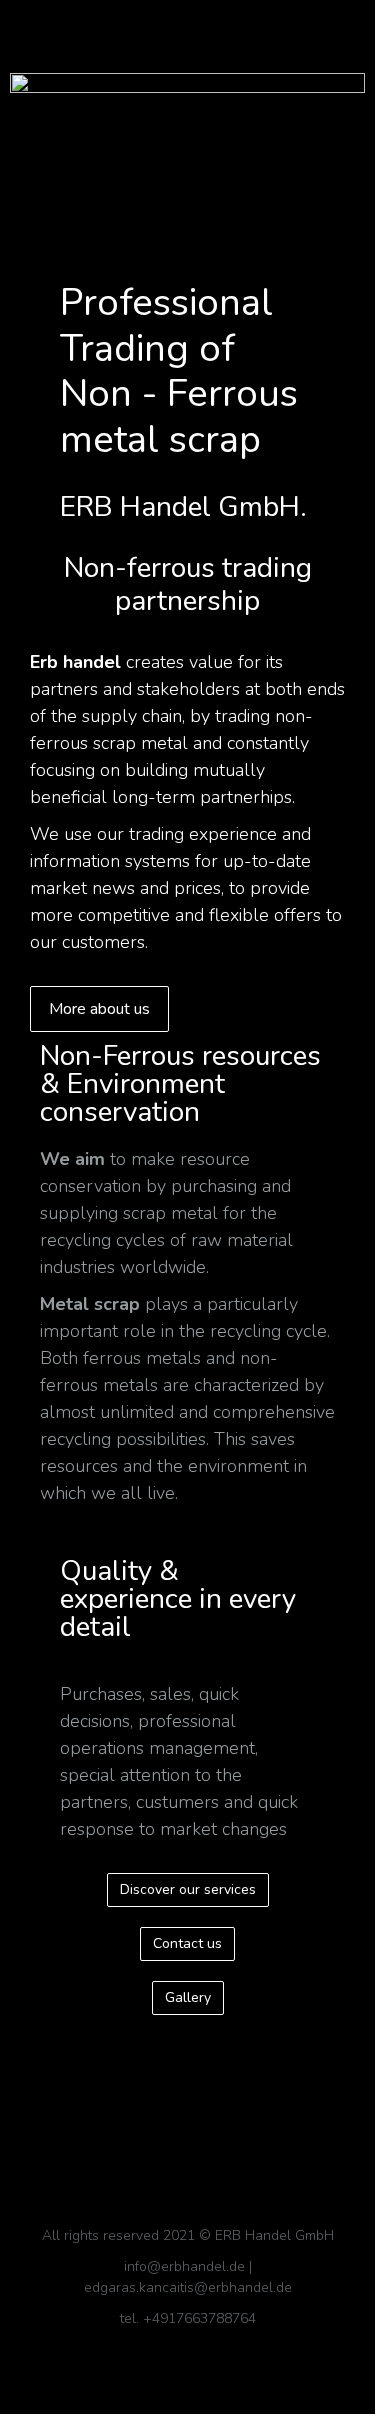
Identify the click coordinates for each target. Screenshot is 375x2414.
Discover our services (188, 1889)
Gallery (188, 1997)
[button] (187, 26)
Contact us (187, 1943)
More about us (99, 1009)
